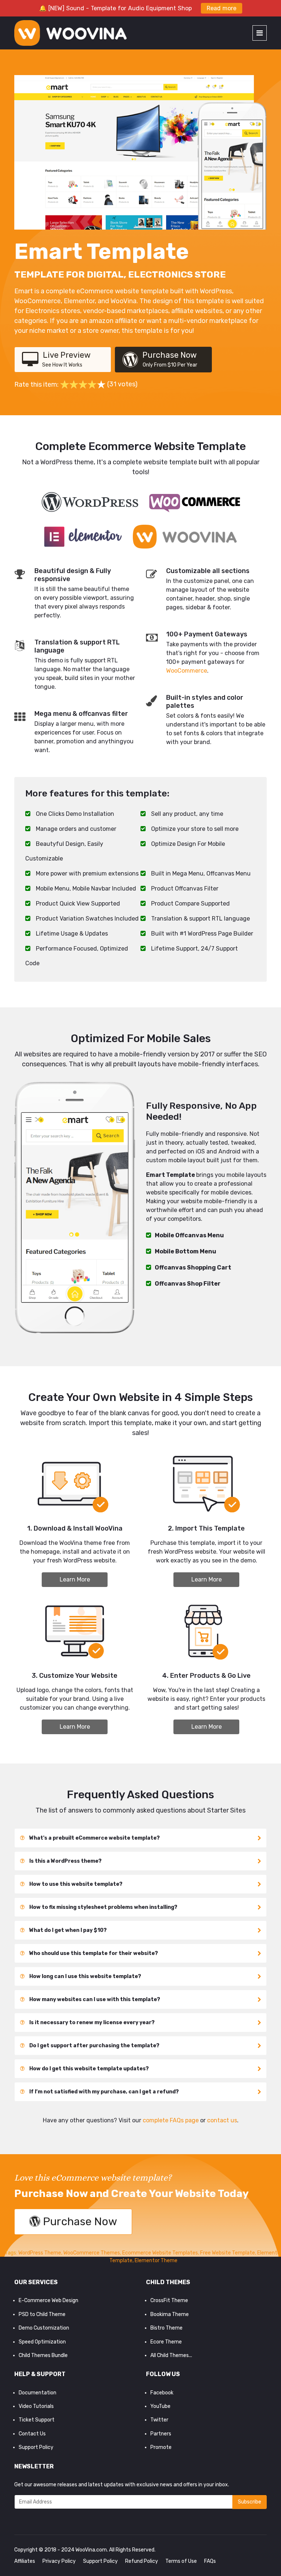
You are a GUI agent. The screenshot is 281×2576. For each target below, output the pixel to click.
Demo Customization (44, 2328)
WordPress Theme (40, 2253)
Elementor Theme (156, 2261)
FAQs (210, 2561)
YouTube (160, 2406)
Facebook (162, 2393)
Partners (161, 2434)
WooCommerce (187, 671)
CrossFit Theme (169, 2300)
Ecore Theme (166, 2342)
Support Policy (36, 2447)
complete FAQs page (171, 2120)
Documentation (38, 2393)
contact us (222, 2120)
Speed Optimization (42, 2342)
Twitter (159, 2420)
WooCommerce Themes (92, 2253)
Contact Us (32, 2434)
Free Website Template (228, 2253)
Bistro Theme (166, 2328)
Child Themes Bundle (43, 2355)
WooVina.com (91, 2550)
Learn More (75, 1579)
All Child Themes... (171, 2355)
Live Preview (66, 359)
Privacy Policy (59, 2561)
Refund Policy (142, 2561)
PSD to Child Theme (42, 2314)
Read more (222, 8)
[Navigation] (260, 33)
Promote (161, 2447)
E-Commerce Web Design (48, 2300)
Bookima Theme (170, 2314)
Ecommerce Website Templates (160, 2253)
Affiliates (25, 2561)
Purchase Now (170, 359)
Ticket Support (37, 2420)
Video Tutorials (36, 2406)
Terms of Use (181, 2561)
